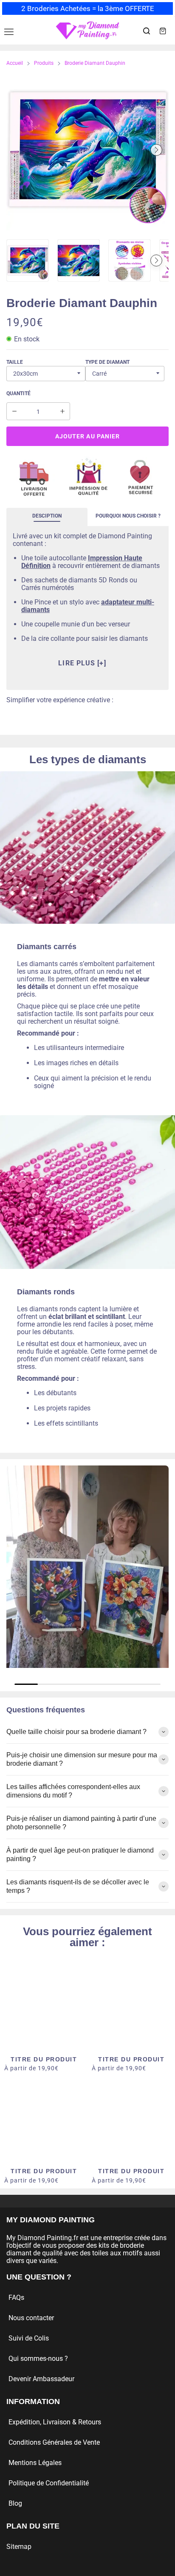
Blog (15, 2503)
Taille (15, 362)
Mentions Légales (35, 2463)
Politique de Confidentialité (49, 2483)
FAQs (16, 2298)
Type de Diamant (107, 362)
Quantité (18, 393)
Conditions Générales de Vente (54, 2442)
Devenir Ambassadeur (41, 2379)
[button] (19, 150)
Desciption (47, 516)
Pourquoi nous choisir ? (128, 516)
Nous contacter (31, 2318)
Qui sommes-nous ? (38, 2359)
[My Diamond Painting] (87, 31)
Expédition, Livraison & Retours (55, 2422)
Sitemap (19, 2547)
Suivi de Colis (29, 2338)
